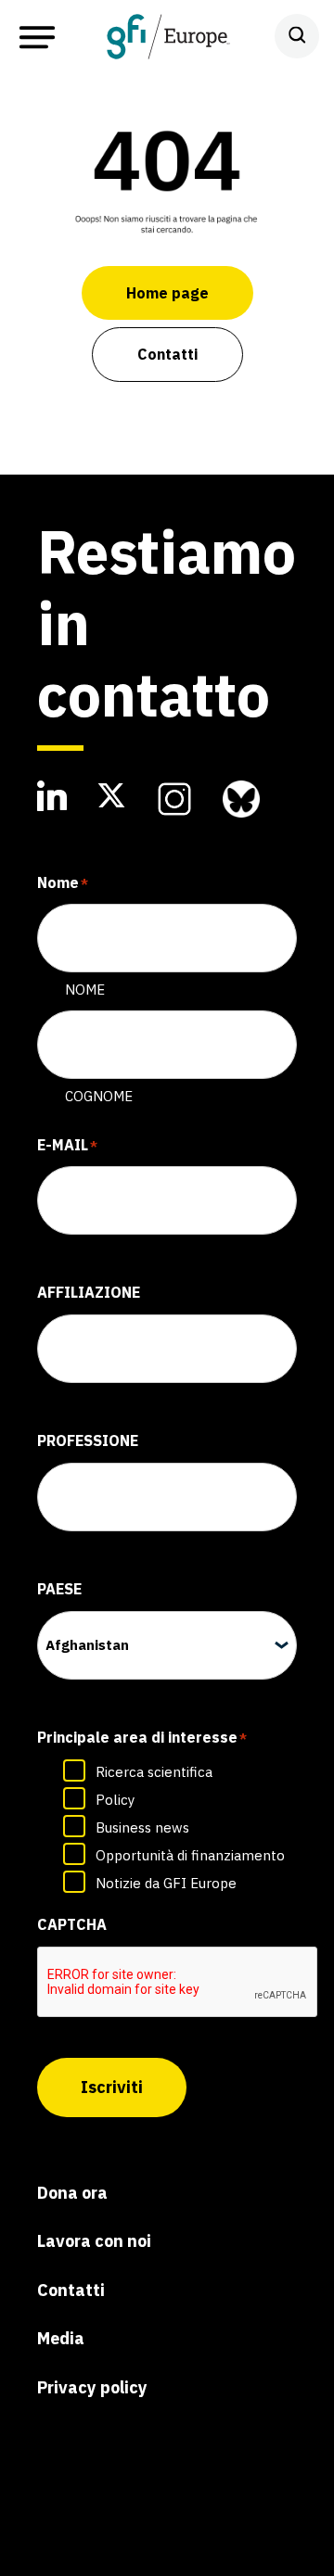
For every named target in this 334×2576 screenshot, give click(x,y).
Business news (142, 1827)
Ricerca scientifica (154, 1772)
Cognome (99, 1096)
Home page (167, 293)
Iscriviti (112, 2087)
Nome (85, 990)
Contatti (167, 354)
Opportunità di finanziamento (190, 1855)
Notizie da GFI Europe (166, 1883)
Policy (115, 1800)
